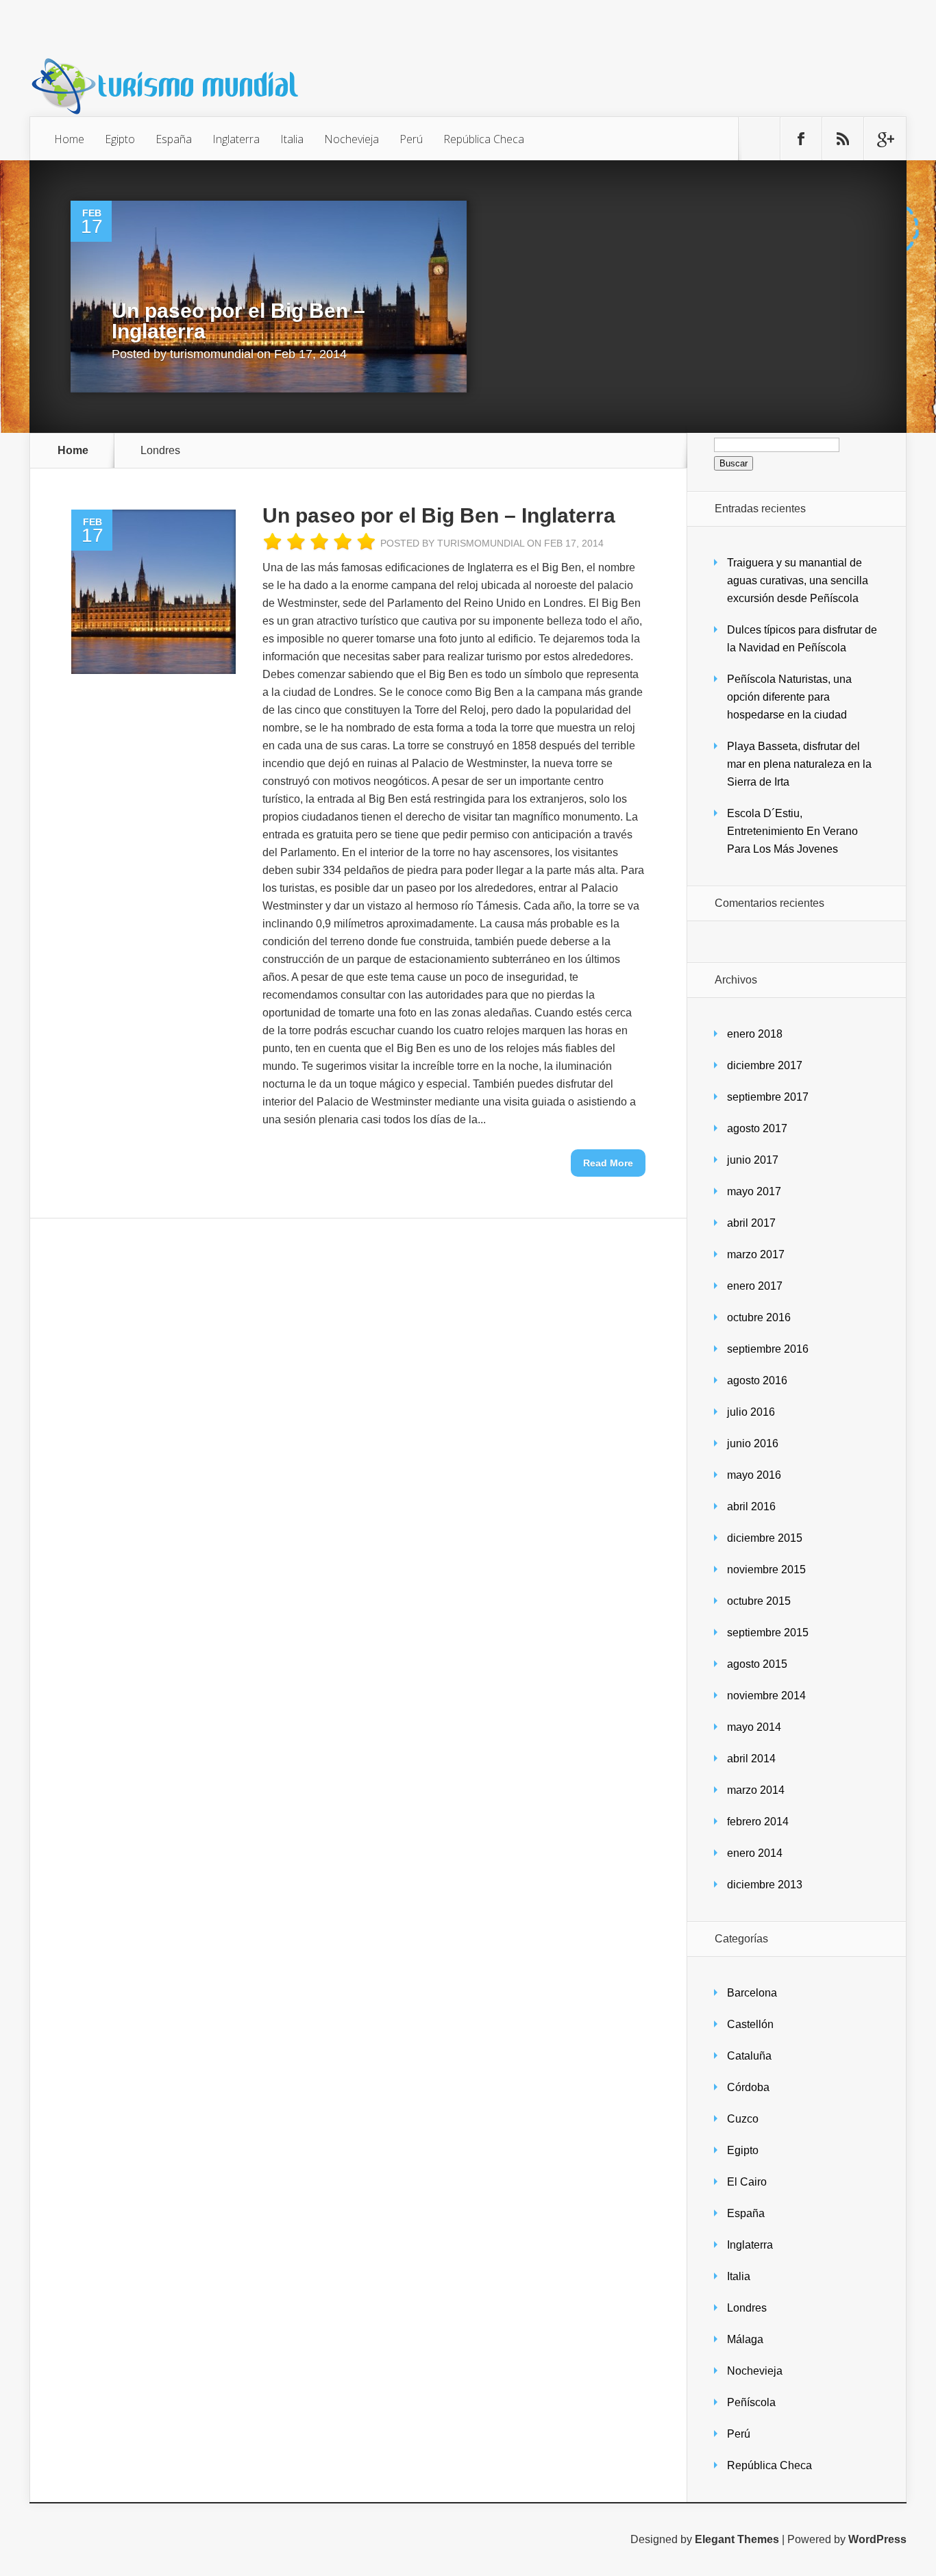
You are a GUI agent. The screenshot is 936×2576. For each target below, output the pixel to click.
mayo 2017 (754, 1191)
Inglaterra (236, 139)
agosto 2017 (757, 1128)
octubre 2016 (759, 1317)
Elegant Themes (737, 2539)
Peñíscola (751, 2402)
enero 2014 (755, 1853)
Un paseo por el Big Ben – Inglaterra (238, 321)
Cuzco (743, 2119)
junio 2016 (753, 1443)
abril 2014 (751, 1759)
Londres (747, 2308)
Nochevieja (352, 139)
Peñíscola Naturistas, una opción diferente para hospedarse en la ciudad (789, 697)
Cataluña (749, 2056)
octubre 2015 (759, 1601)
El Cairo (747, 2182)
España (174, 139)
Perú (411, 139)
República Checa (484, 139)
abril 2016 (751, 1506)
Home (69, 139)
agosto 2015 (757, 1664)
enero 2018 (755, 1034)
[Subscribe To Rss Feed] (843, 139)
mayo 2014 (754, 1727)
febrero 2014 (758, 1822)
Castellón (750, 2024)
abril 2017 (751, 1223)
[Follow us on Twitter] (759, 139)
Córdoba (748, 2087)
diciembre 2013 (765, 1885)
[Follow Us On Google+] (885, 139)
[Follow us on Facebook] (801, 139)
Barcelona (752, 1993)
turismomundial (212, 354)
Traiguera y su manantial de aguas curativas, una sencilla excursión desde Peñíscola (798, 580)
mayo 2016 (754, 1475)
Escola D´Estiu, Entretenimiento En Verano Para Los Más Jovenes (792, 831)
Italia (292, 139)
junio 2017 (753, 1160)
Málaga (745, 2339)
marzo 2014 (756, 1790)
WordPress (877, 2539)
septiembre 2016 (768, 1349)
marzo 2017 (756, 1254)
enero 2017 (755, 1286)
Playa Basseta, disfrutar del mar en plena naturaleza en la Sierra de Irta (799, 764)
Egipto (120, 139)
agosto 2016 (757, 1380)
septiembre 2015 (768, 1633)
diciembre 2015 (765, 1538)
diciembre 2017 (765, 1065)
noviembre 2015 (766, 1570)
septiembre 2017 (768, 1097)
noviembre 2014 (766, 1696)
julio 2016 (751, 1412)
